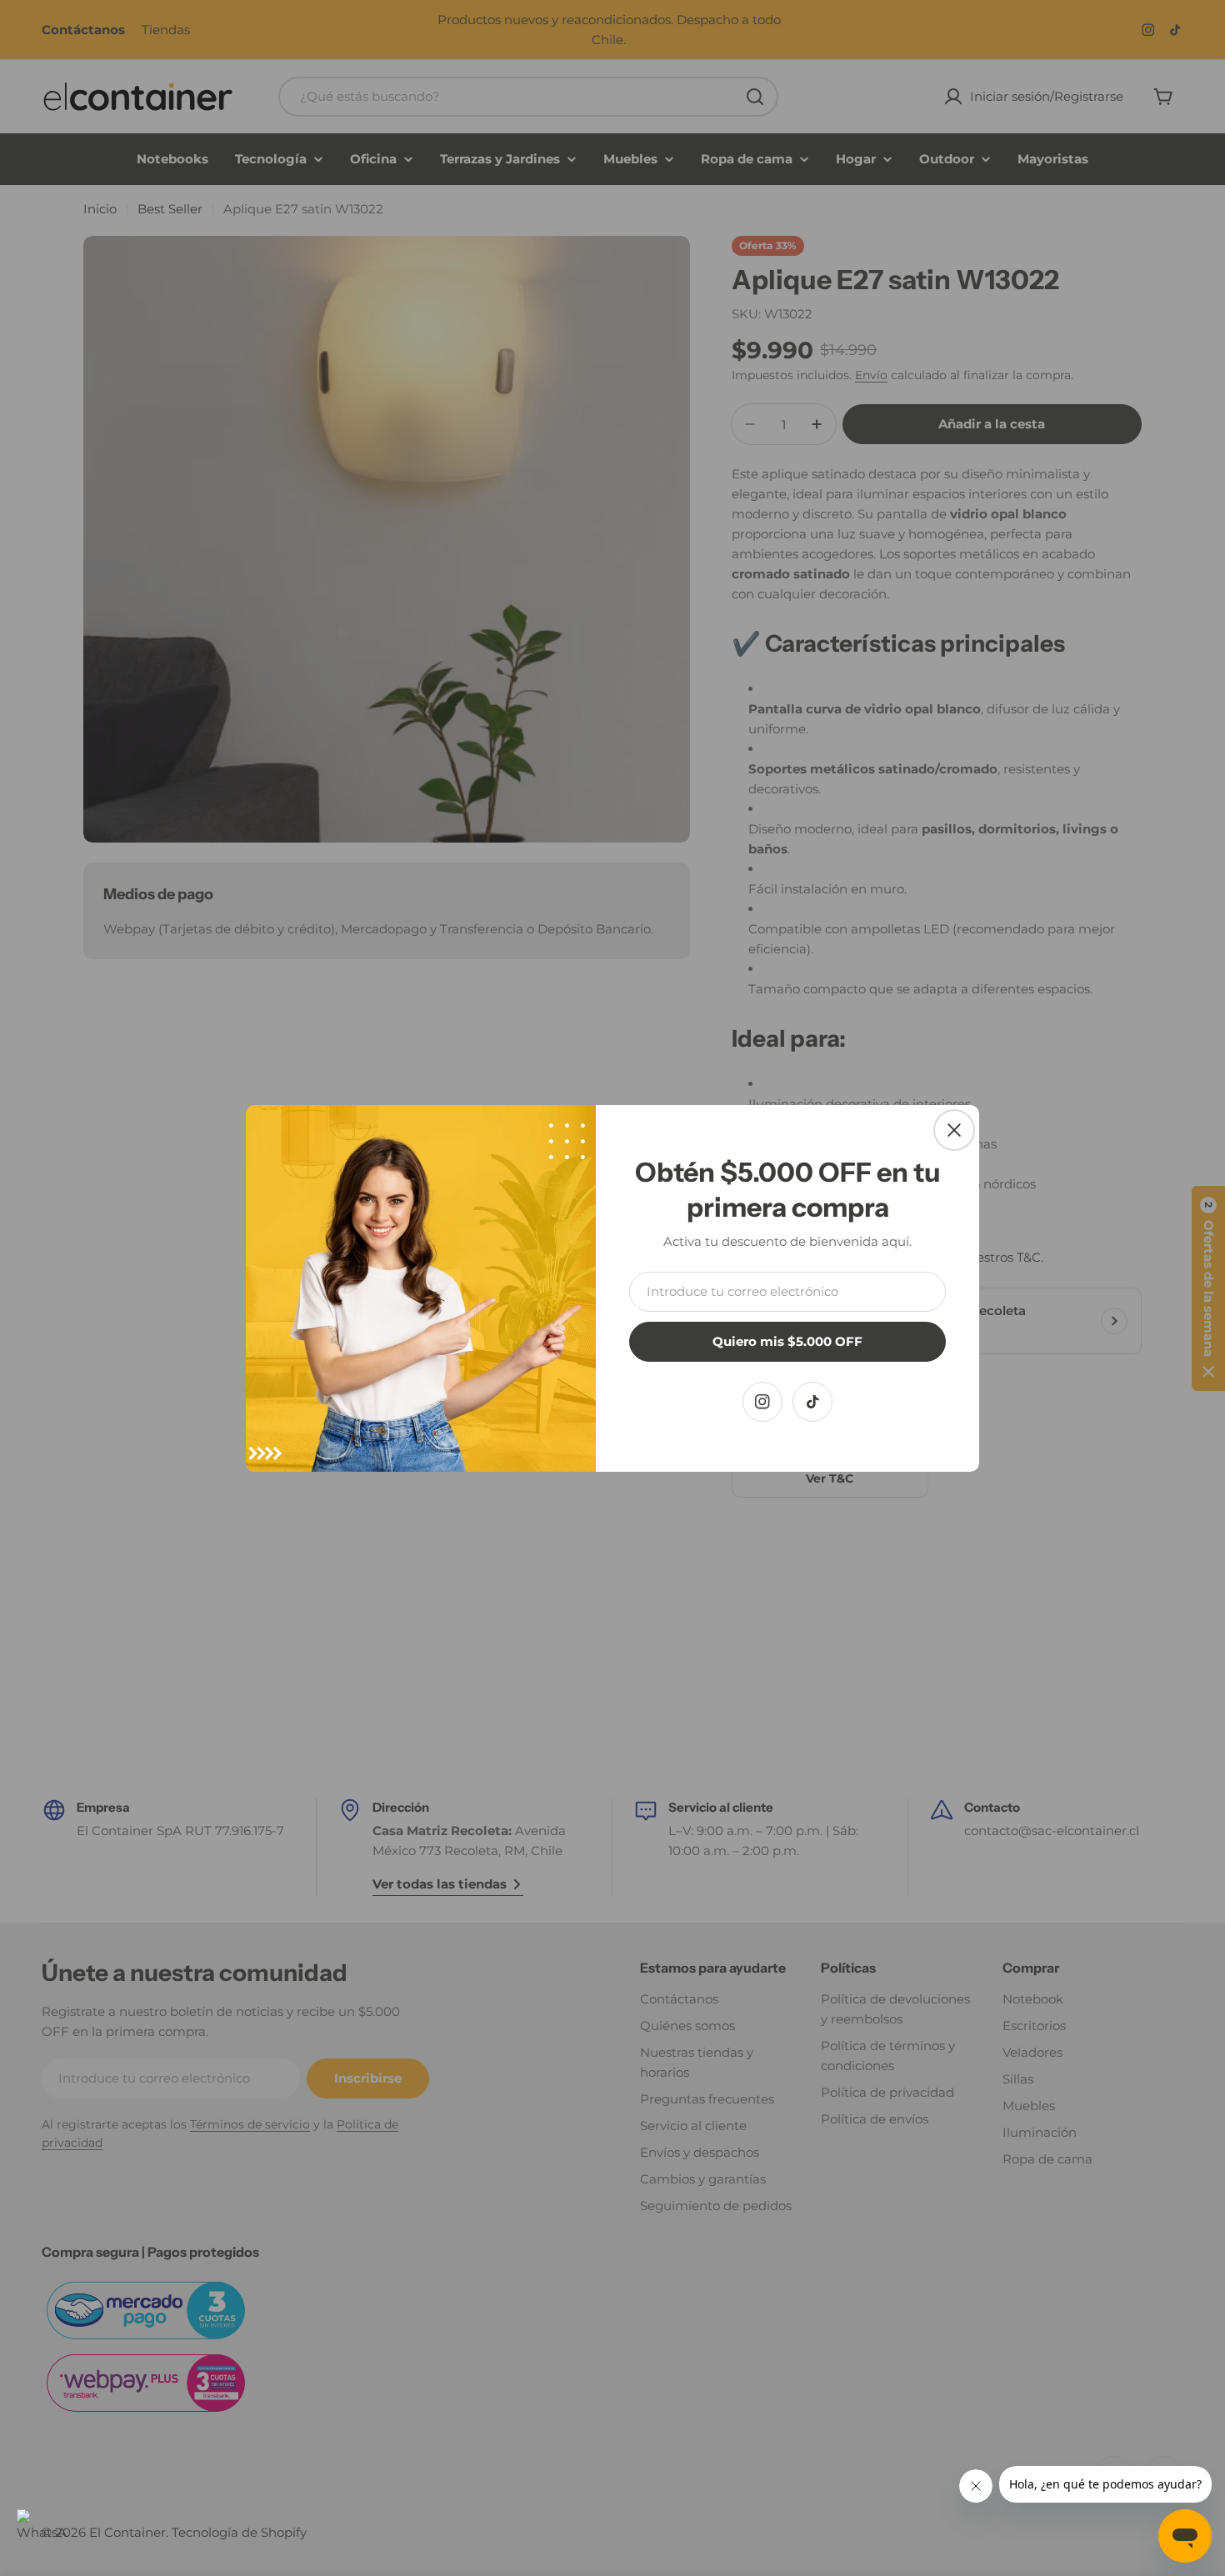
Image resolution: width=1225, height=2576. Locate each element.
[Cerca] (954, 1130)
